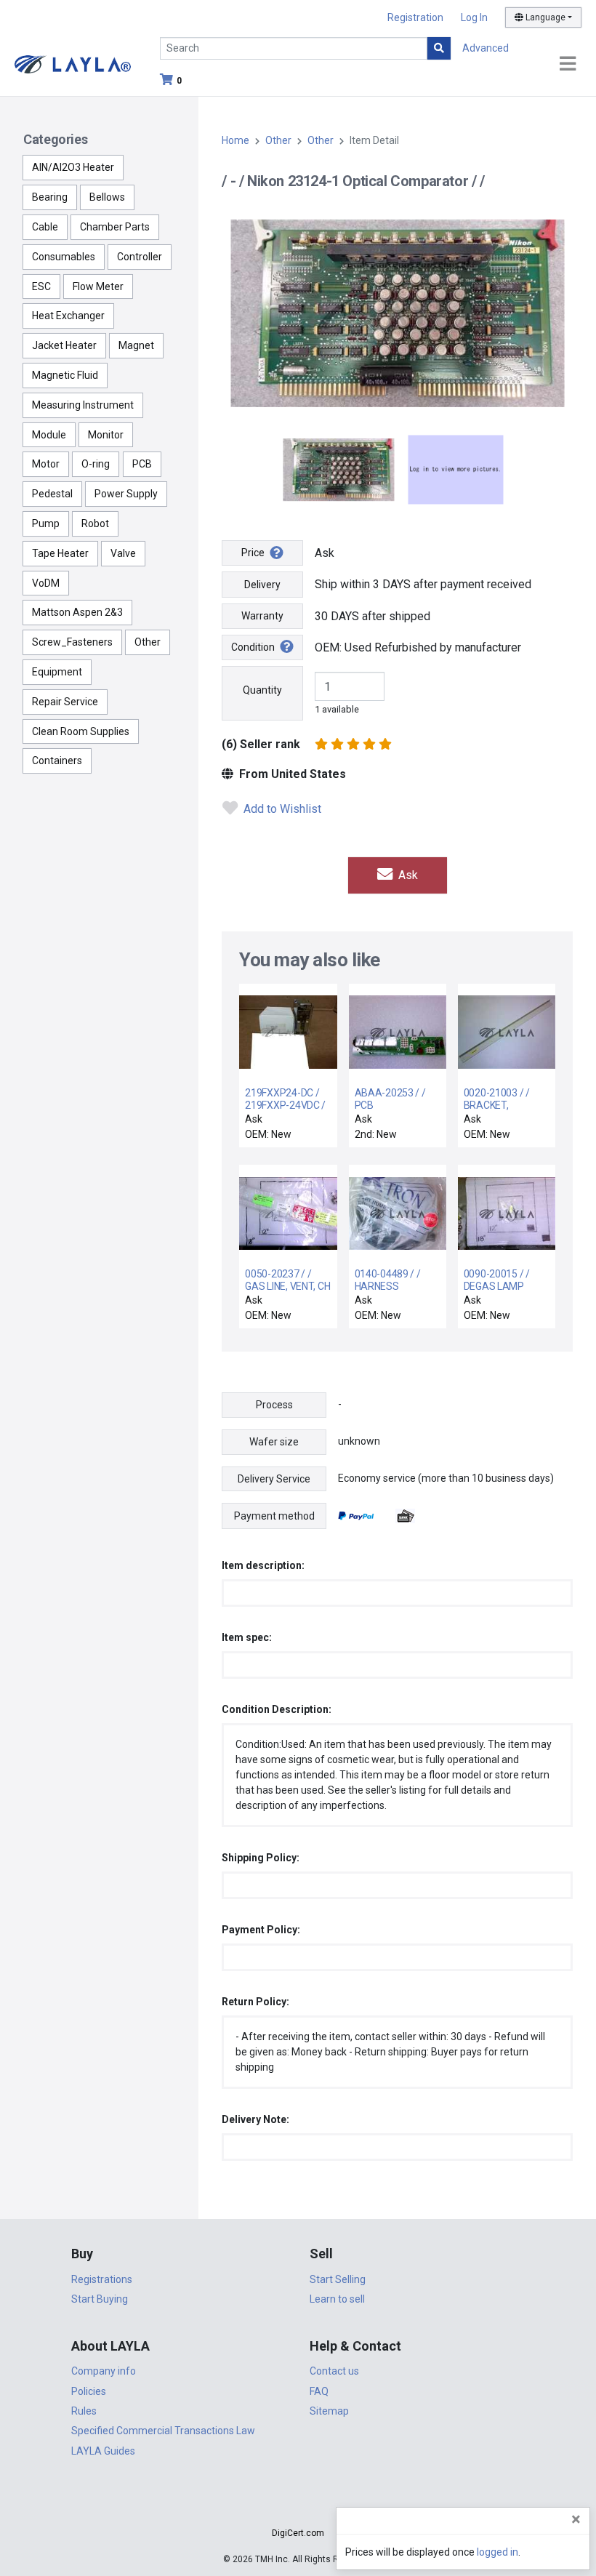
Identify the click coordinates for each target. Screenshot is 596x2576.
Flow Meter (98, 286)
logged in (498, 2552)
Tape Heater (60, 553)
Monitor (106, 435)
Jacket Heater (64, 345)
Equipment (57, 672)
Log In (474, 17)
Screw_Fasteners (72, 642)
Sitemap (329, 2411)
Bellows (107, 197)
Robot (95, 523)
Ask (407, 875)
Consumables (64, 257)
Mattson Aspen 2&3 (77, 612)
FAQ (319, 2391)
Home (235, 140)
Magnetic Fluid (65, 375)
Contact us (334, 2371)
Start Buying (100, 2299)
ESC (41, 286)
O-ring (96, 464)
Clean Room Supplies (81, 731)
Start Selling (338, 2279)
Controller (140, 257)
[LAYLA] (73, 64)
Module (49, 435)
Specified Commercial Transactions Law (163, 2431)
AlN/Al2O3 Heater (73, 167)
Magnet (136, 345)
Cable (45, 227)
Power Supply (126, 494)
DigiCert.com (298, 2533)
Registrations (102, 2279)
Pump (46, 523)
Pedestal (52, 494)
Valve (123, 553)
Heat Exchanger (68, 316)
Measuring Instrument (83, 405)
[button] (298, 2507)
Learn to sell (337, 2299)
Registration (415, 17)
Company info (104, 2371)
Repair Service (65, 702)
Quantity (262, 690)
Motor (46, 464)
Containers (57, 761)
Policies (89, 2391)
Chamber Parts (115, 227)
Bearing (50, 197)
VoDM (46, 583)
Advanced (486, 48)
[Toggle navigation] (568, 64)
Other (148, 642)
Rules (84, 2411)
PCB (142, 464)
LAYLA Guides (103, 2451)
